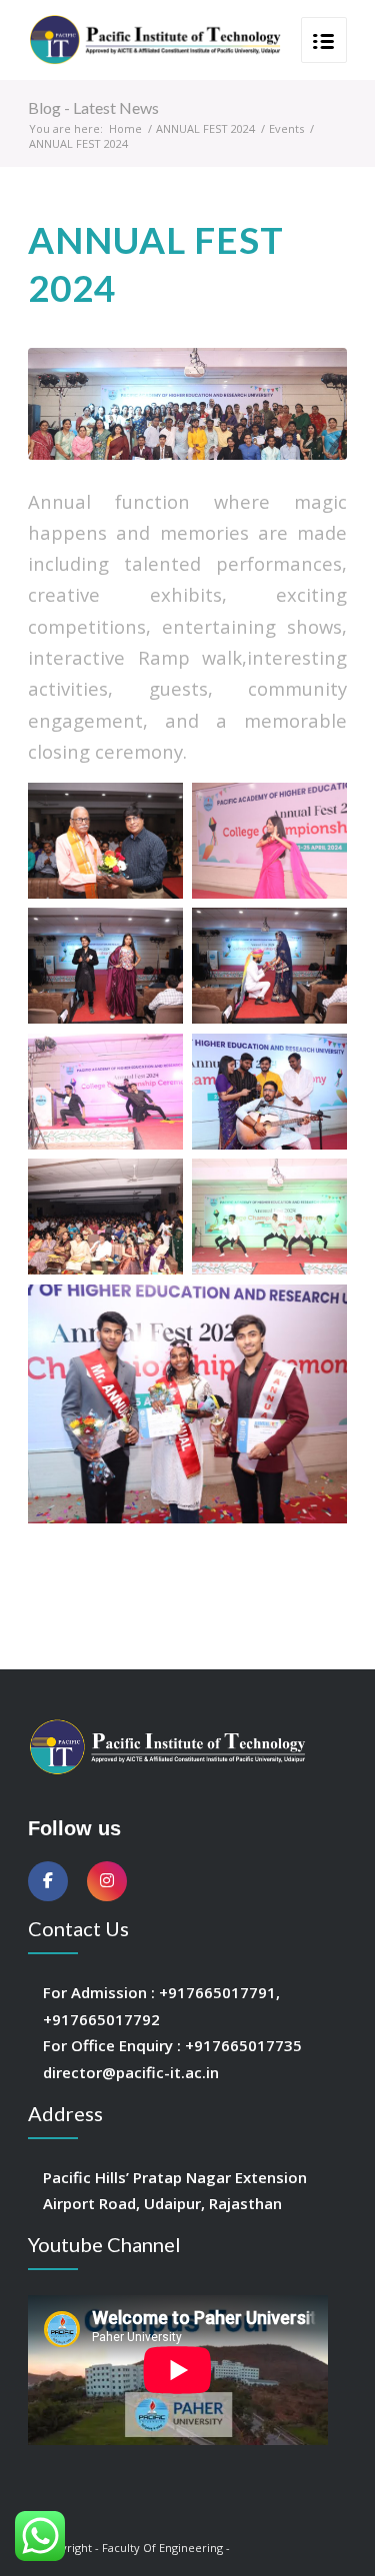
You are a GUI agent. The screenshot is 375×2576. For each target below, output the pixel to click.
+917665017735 (243, 2045)
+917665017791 (217, 1992)
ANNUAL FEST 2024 (205, 128)
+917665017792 (101, 2019)
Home (125, 128)
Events (286, 128)
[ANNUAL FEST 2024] (187, 403)
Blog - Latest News (93, 107)
